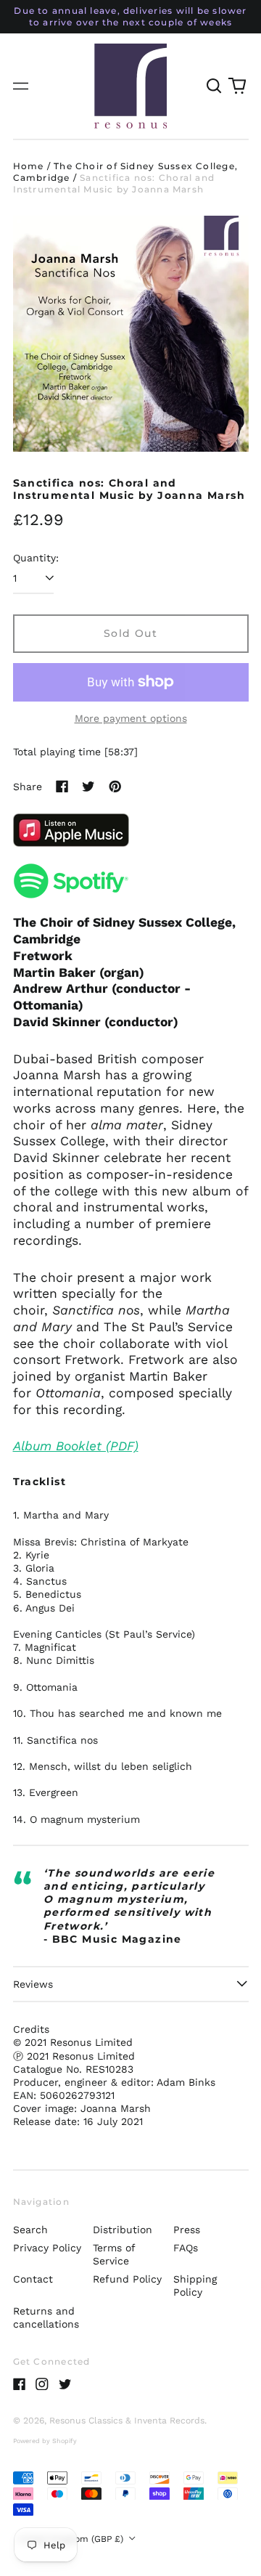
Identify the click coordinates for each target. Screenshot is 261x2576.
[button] (215, 86)
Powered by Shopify (45, 2441)
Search (30, 2230)
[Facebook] (20, 2384)
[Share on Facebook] (62, 787)
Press (187, 2230)
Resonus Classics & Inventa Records (127, 2421)
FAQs (186, 2248)
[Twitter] (65, 2384)
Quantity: (36, 558)
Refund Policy (127, 2279)
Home (29, 166)
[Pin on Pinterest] (115, 787)
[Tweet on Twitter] (88, 787)
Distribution (123, 2230)
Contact (33, 2279)
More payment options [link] (131, 718)
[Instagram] (42, 2384)
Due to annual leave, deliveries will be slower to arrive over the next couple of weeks (130, 16)
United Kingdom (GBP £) (72, 2539)
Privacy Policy (47, 2248)
